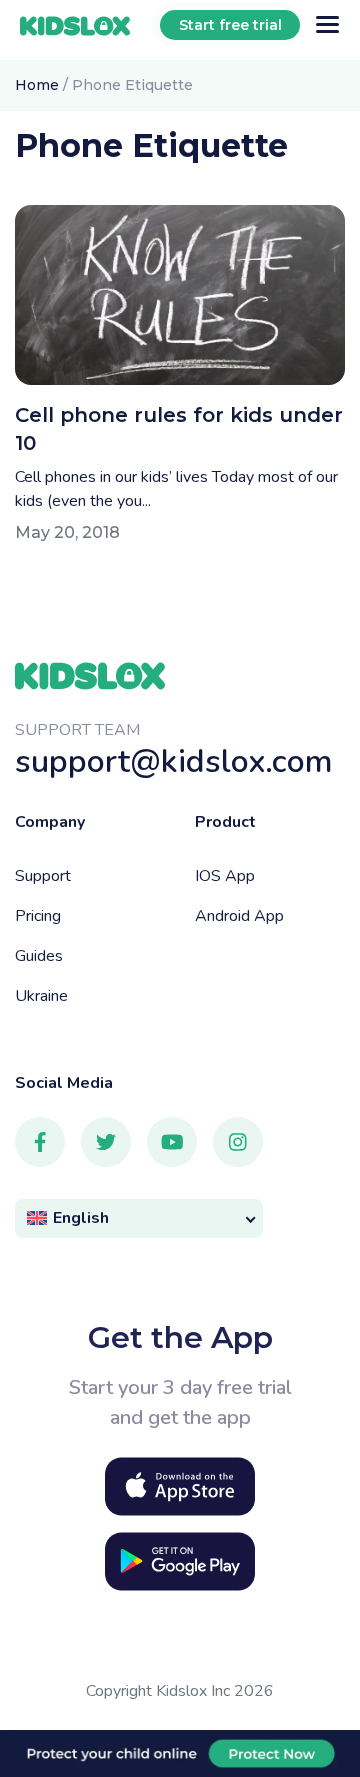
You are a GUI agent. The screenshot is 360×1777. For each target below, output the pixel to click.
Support (43, 876)
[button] (139, 1218)
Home (37, 85)
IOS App (225, 876)
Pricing (38, 916)
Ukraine (41, 996)
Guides (39, 956)
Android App (239, 916)
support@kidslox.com (174, 761)
